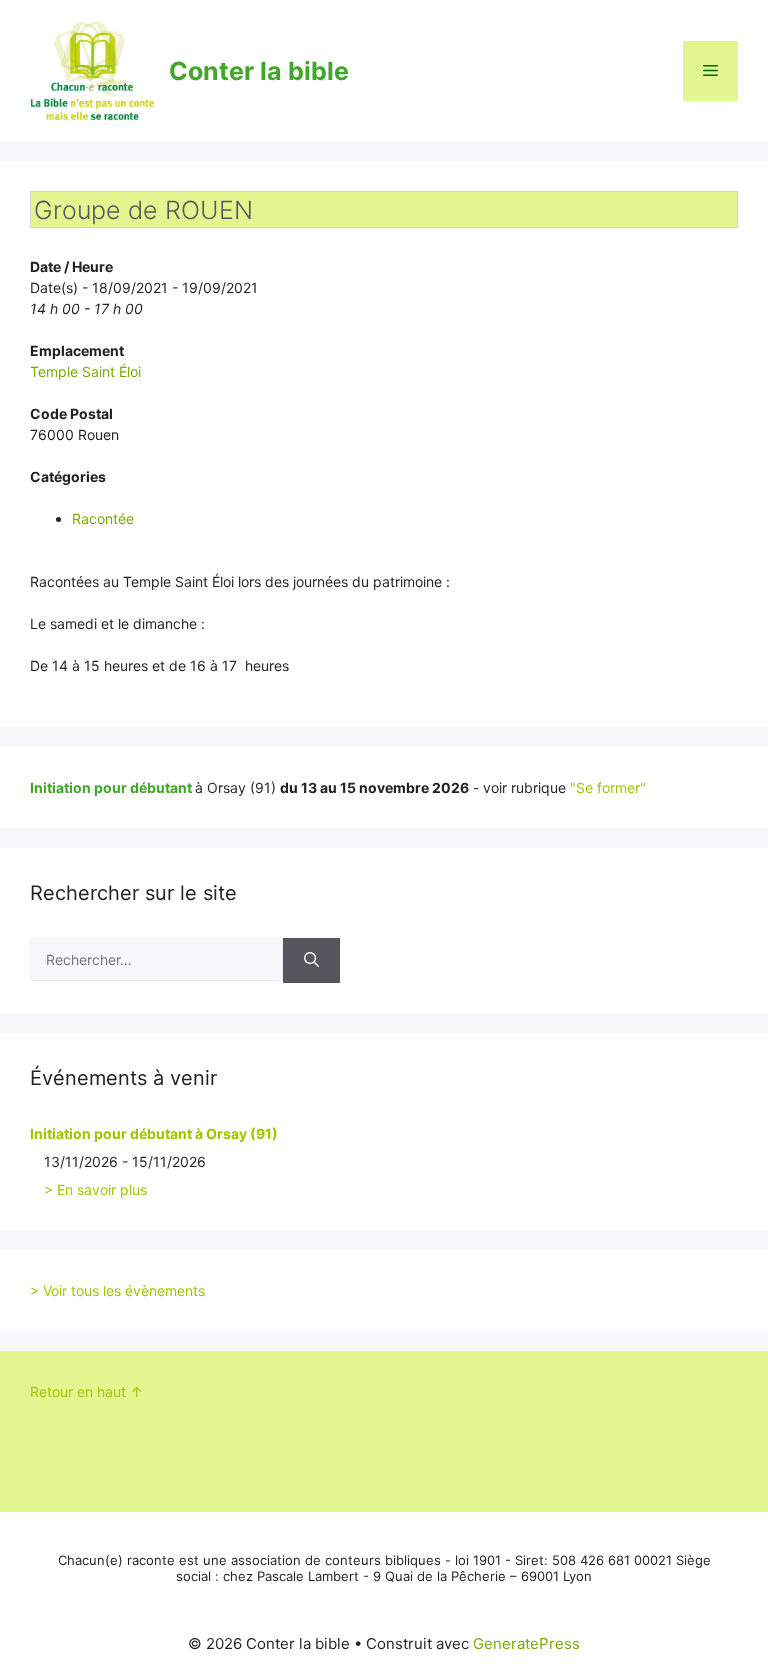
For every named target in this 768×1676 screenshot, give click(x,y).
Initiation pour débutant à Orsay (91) (154, 1133)
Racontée (103, 518)
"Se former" (608, 787)
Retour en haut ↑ (86, 1391)
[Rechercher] (311, 960)
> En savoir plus (95, 1189)
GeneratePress (526, 1643)
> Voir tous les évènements (117, 1290)
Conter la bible (259, 71)
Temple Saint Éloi (85, 371)
